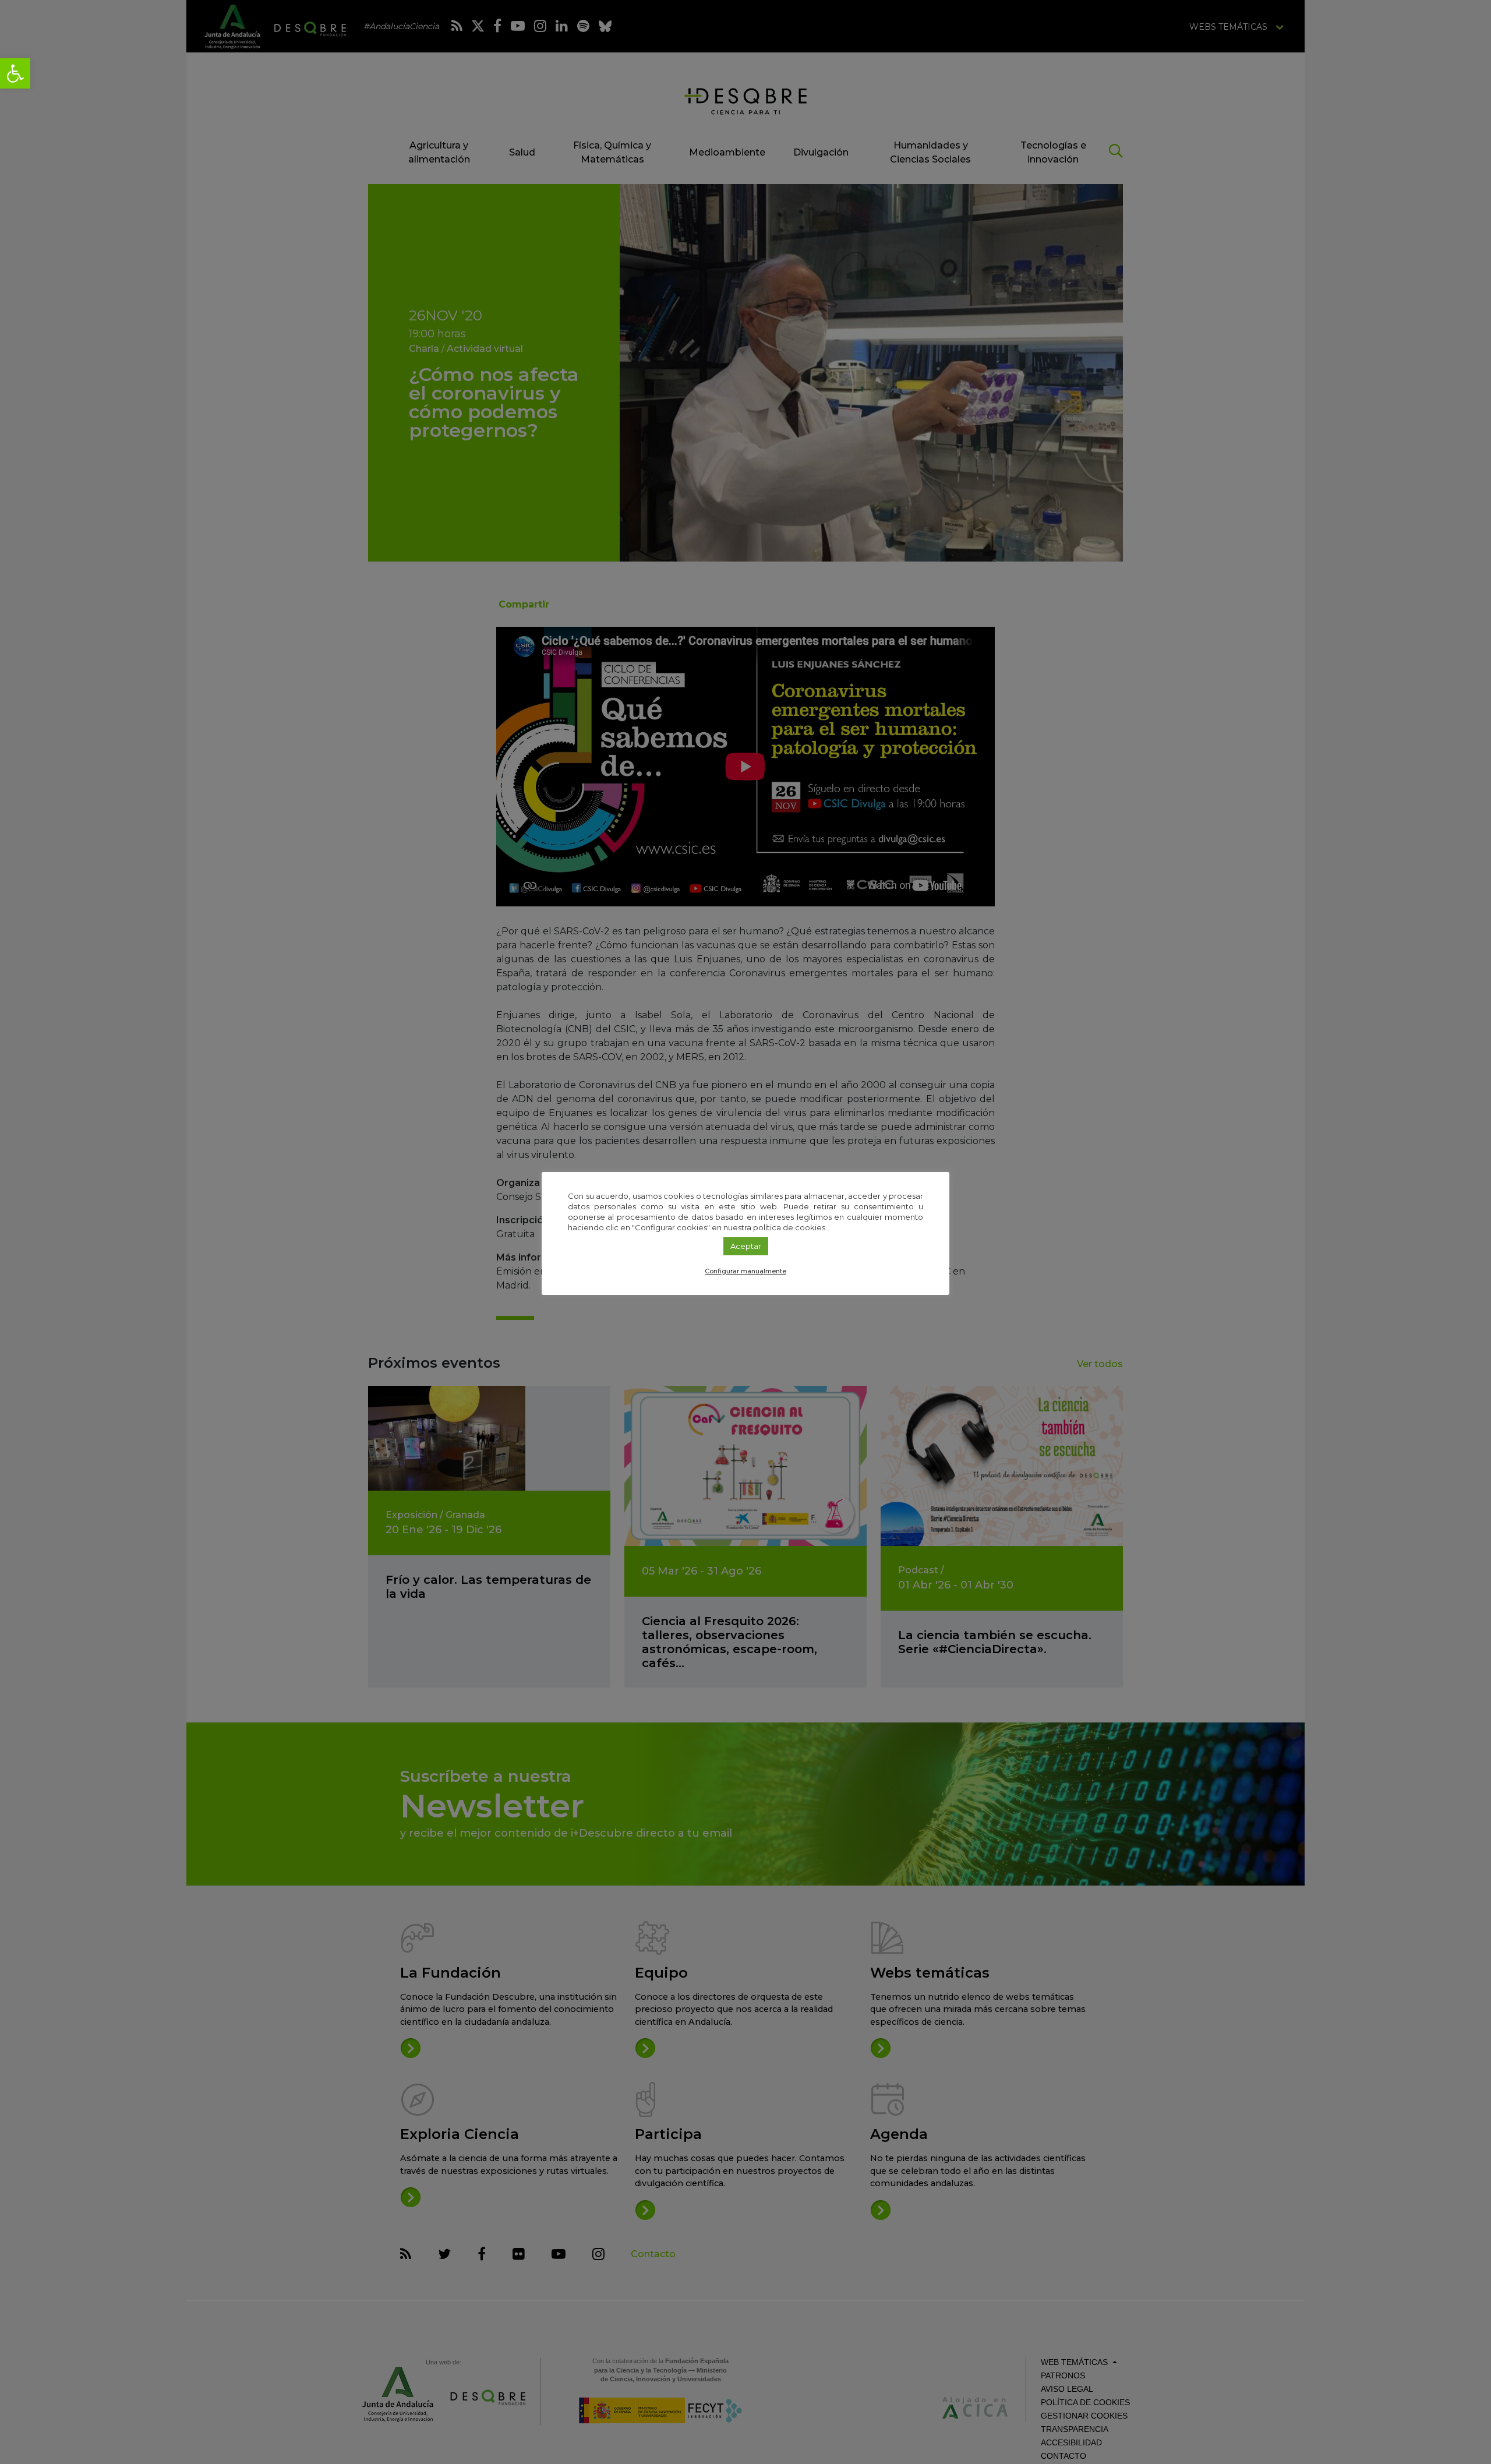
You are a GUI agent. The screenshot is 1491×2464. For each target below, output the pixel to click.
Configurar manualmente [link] (745, 1271)
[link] (15, 73)
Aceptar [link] (746, 1246)
